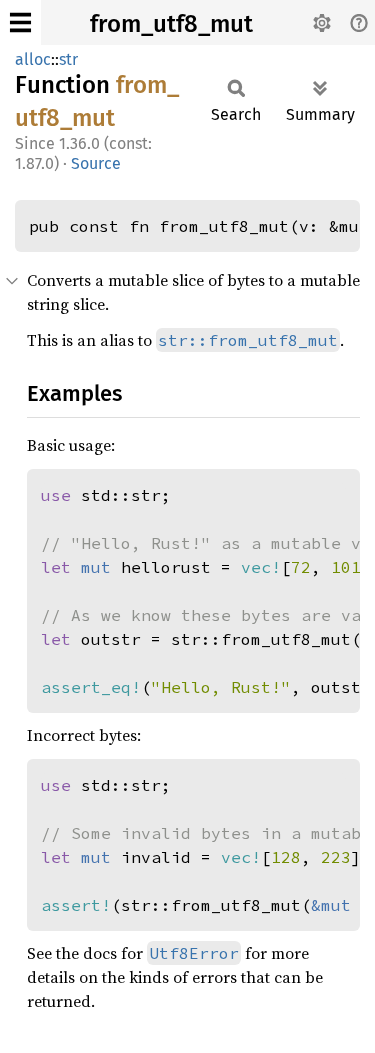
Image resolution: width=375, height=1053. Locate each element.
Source (96, 163)
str (68, 59)
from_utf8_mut (171, 24)
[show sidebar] (20, 22)
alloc (33, 59)
